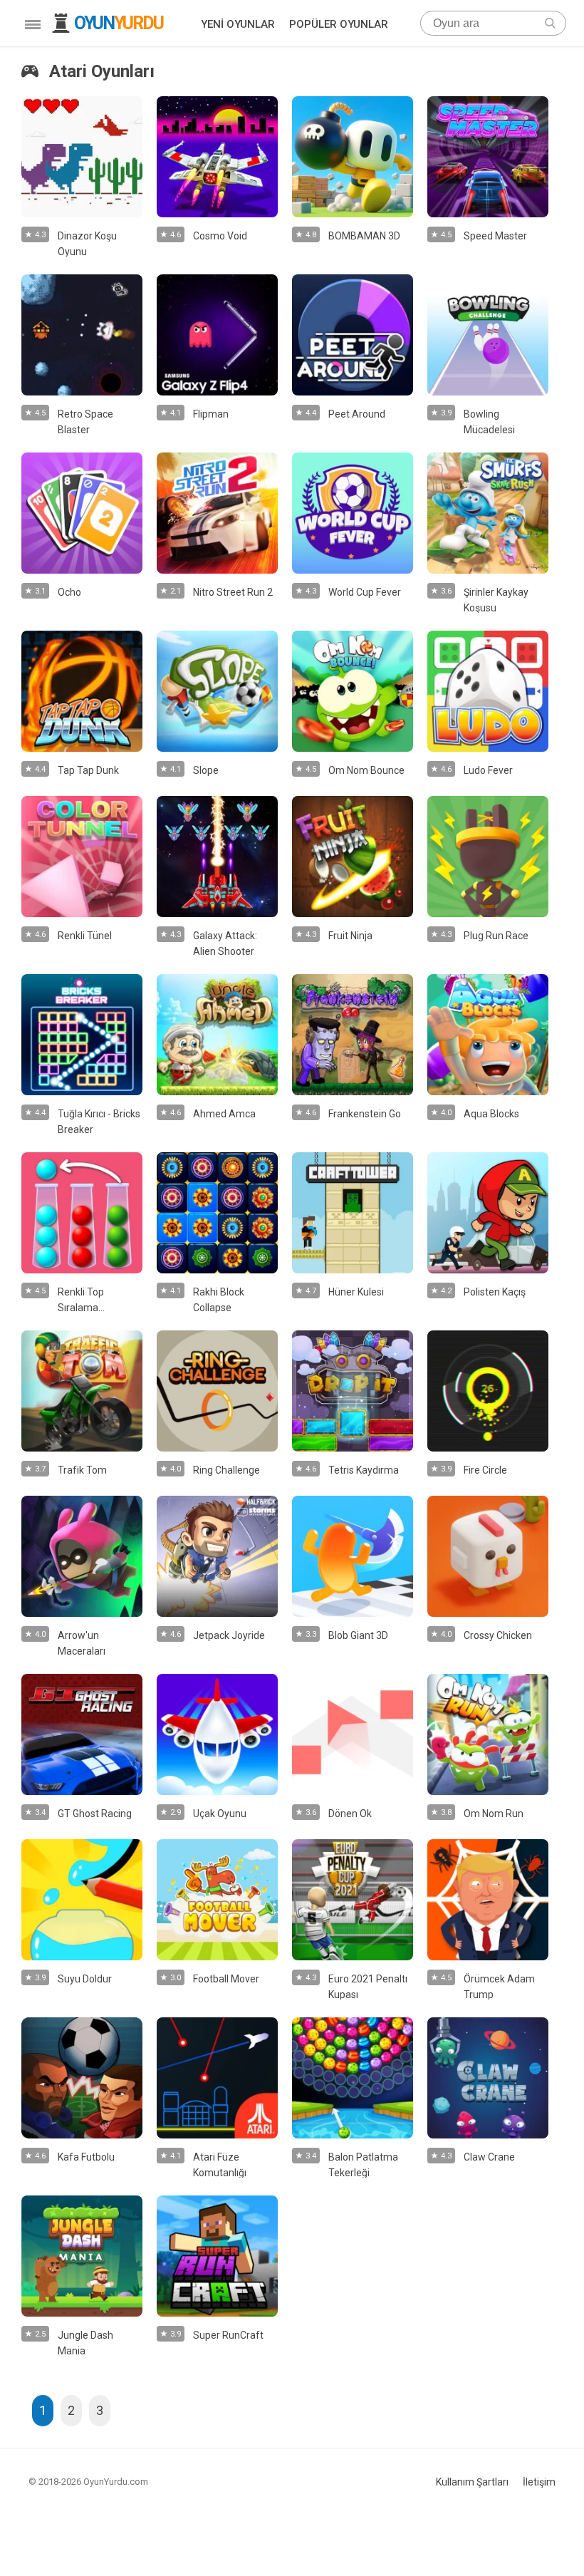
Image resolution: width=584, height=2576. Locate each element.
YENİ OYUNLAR (238, 24)
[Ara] (550, 23)
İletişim (539, 2482)
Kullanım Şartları (472, 2482)
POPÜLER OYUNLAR (339, 24)
